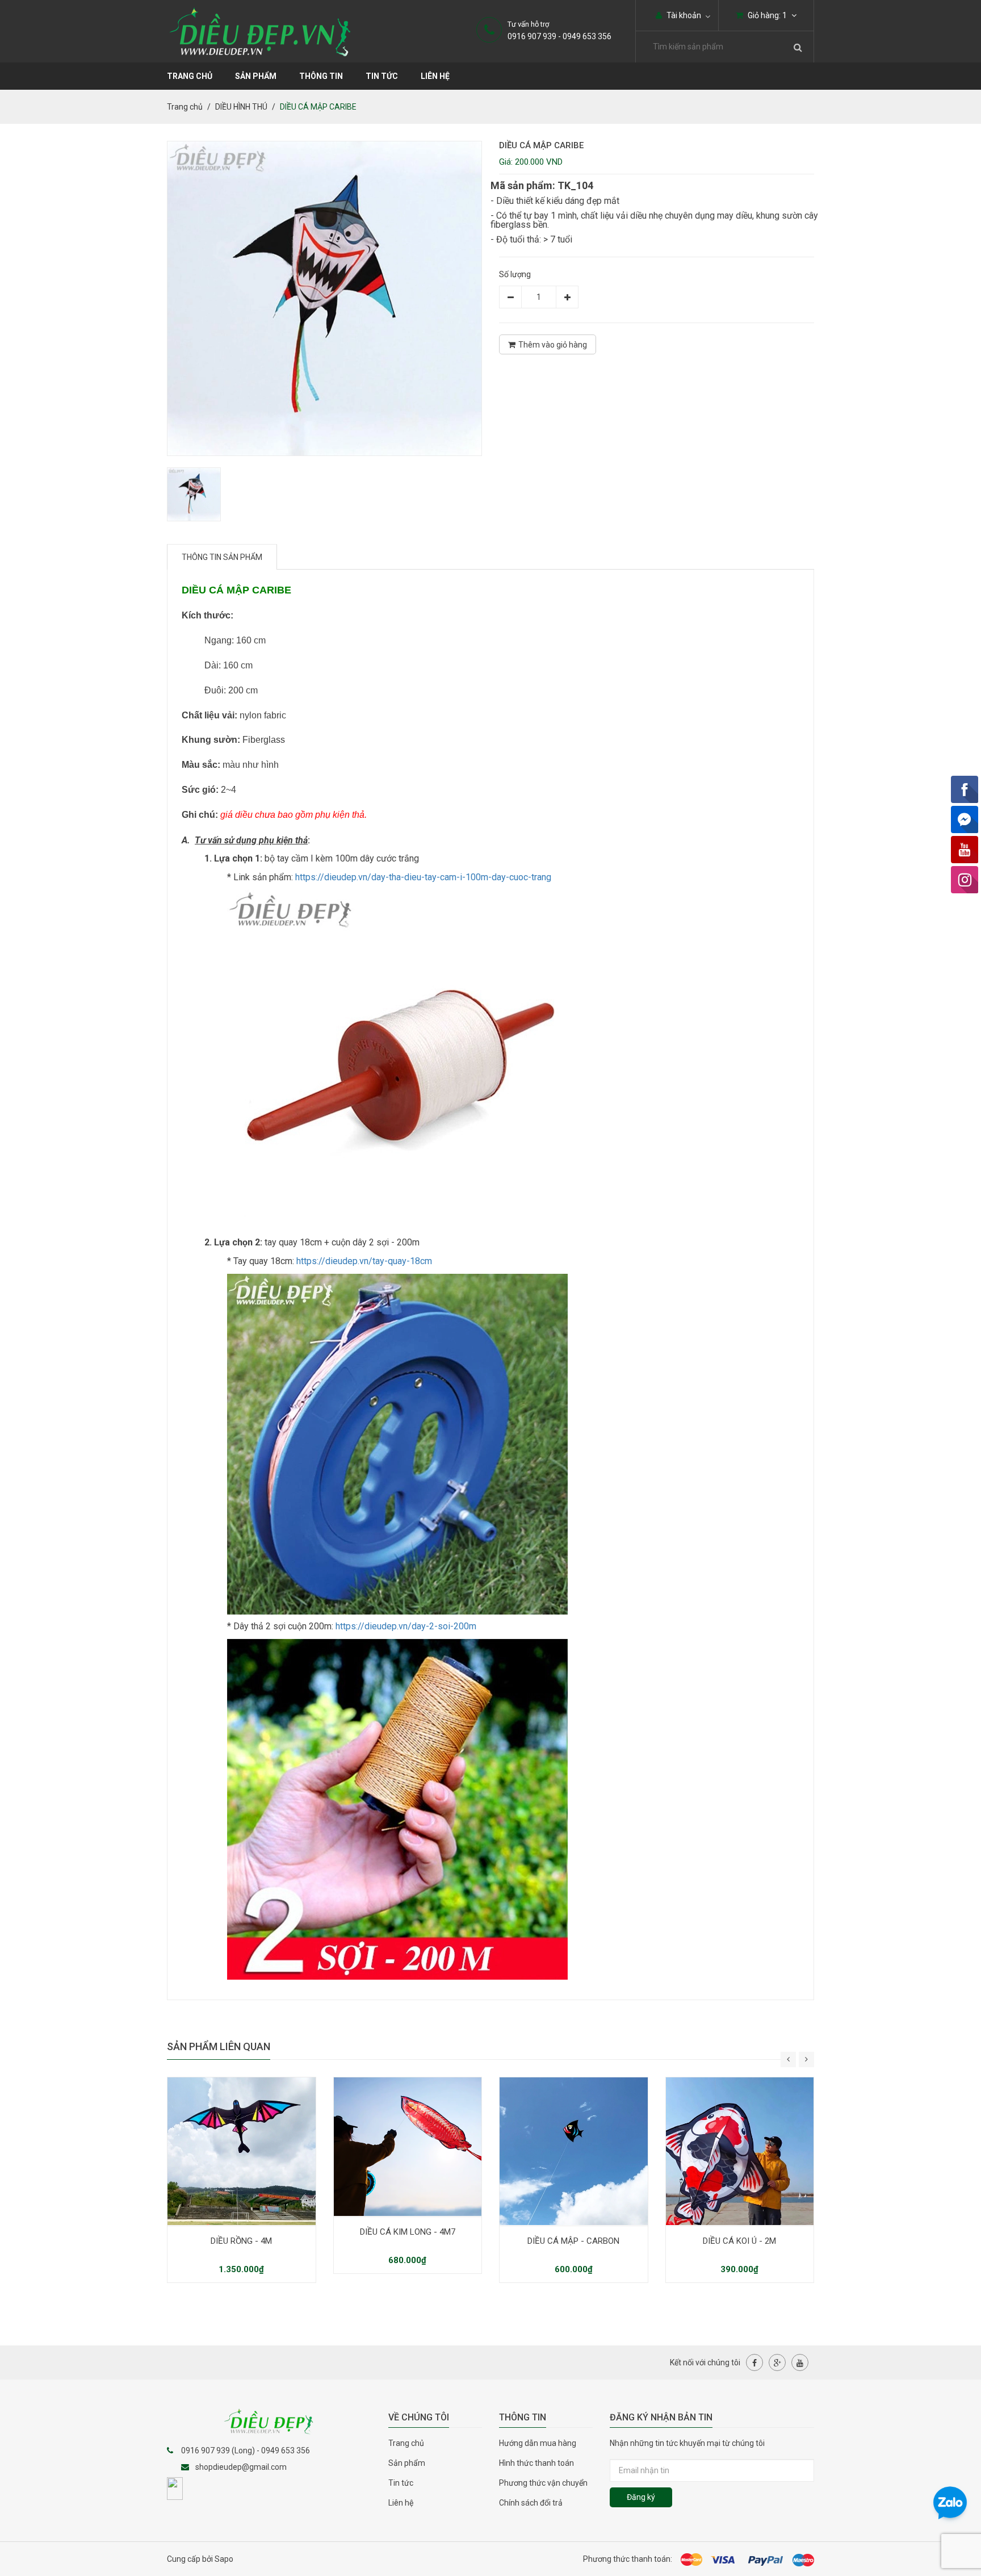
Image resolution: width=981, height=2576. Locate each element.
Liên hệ (435, 76)
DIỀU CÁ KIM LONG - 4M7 (408, 2232)
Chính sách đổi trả (531, 2503)
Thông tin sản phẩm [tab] (222, 557)
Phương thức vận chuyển (543, 2483)
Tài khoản (683, 15)
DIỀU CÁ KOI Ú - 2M (739, 2241)
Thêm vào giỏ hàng (553, 345)
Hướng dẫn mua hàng (538, 2443)
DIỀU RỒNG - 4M (241, 2241)
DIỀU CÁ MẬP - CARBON (573, 2241)
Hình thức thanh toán (536, 2463)
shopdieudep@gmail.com (241, 2467)
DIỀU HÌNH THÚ (241, 107)
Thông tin (321, 76)
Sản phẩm (407, 2463)
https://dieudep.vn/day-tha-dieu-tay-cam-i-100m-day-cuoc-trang (423, 877)
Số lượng (515, 274)
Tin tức (382, 76)
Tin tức (401, 2483)
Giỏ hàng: (766, 15)
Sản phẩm (256, 76)
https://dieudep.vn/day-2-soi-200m (406, 1626)
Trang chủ (190, 76)
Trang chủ (406, 2443)
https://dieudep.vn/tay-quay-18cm (364, 1261)
